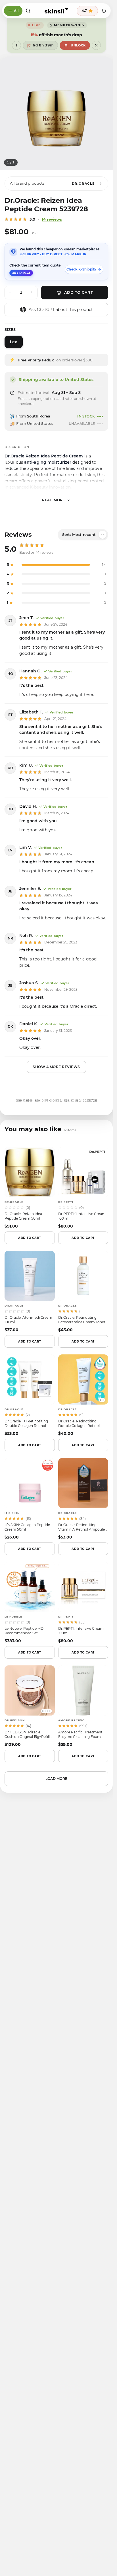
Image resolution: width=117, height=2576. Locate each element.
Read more (54, 500)
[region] (56, 113)
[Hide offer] (96, 45)
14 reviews (52, 219)
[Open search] (28, 11)
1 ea (13, 342)
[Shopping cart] (104, 11)
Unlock (78, 45)
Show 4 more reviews (56, 1067)
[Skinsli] (56, 11)
